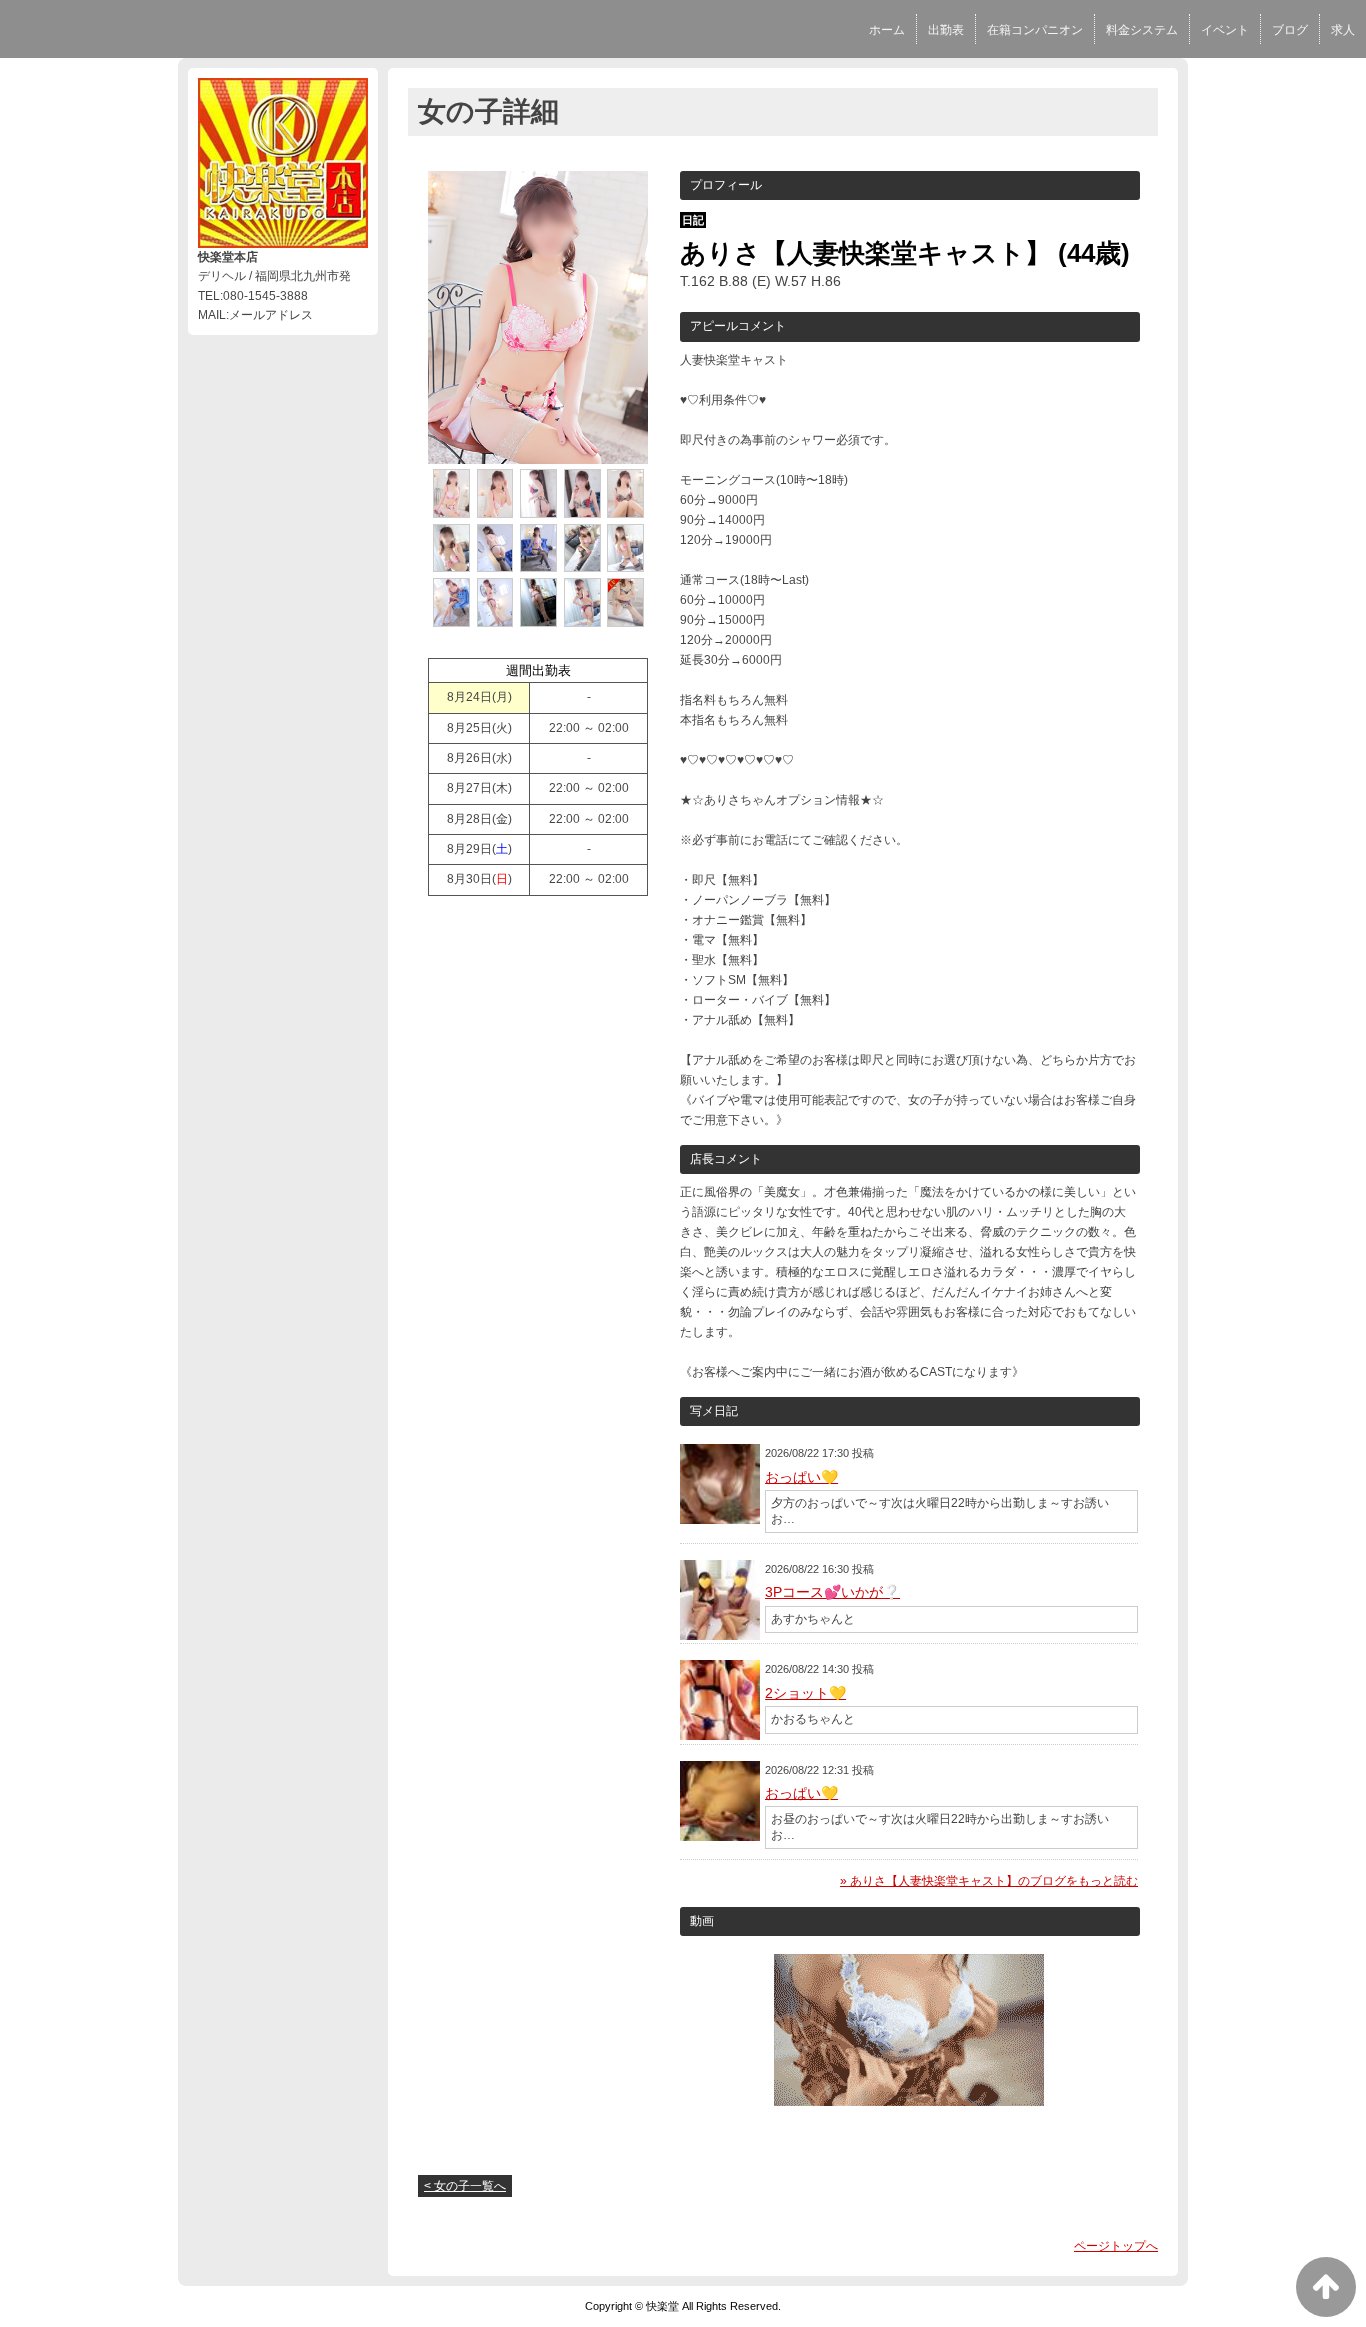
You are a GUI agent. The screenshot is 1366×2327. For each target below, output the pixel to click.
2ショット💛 (805, 1693)
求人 (1343, 30)
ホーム (887, 30)
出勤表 (946, 30)
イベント (1225, 30)
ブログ (1290, 30)
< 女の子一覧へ (465, 2186)
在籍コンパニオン (1035, 30)
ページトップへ (1116, 2246)
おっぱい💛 (801, 1477)
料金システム (1142, 30)
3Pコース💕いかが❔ (832, 1592)
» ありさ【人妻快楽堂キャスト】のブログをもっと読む (989, 1881)
